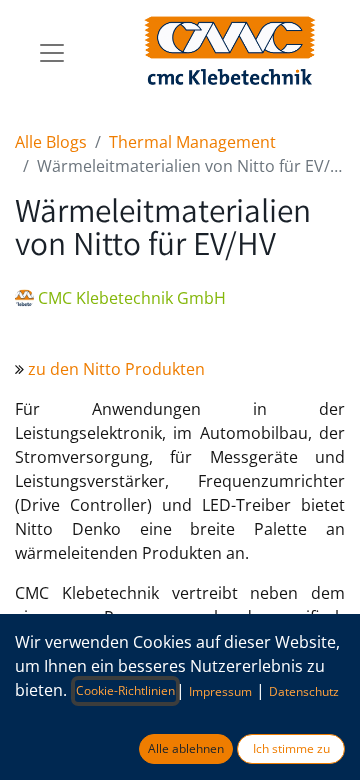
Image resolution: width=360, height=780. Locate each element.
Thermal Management (192, 142)
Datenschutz (304, 691)
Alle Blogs (51, 142)
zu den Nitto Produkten (116, 369)
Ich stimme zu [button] (291, 748)
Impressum (220, 691)
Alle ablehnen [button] (186, 748)
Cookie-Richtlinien (125, 690)
